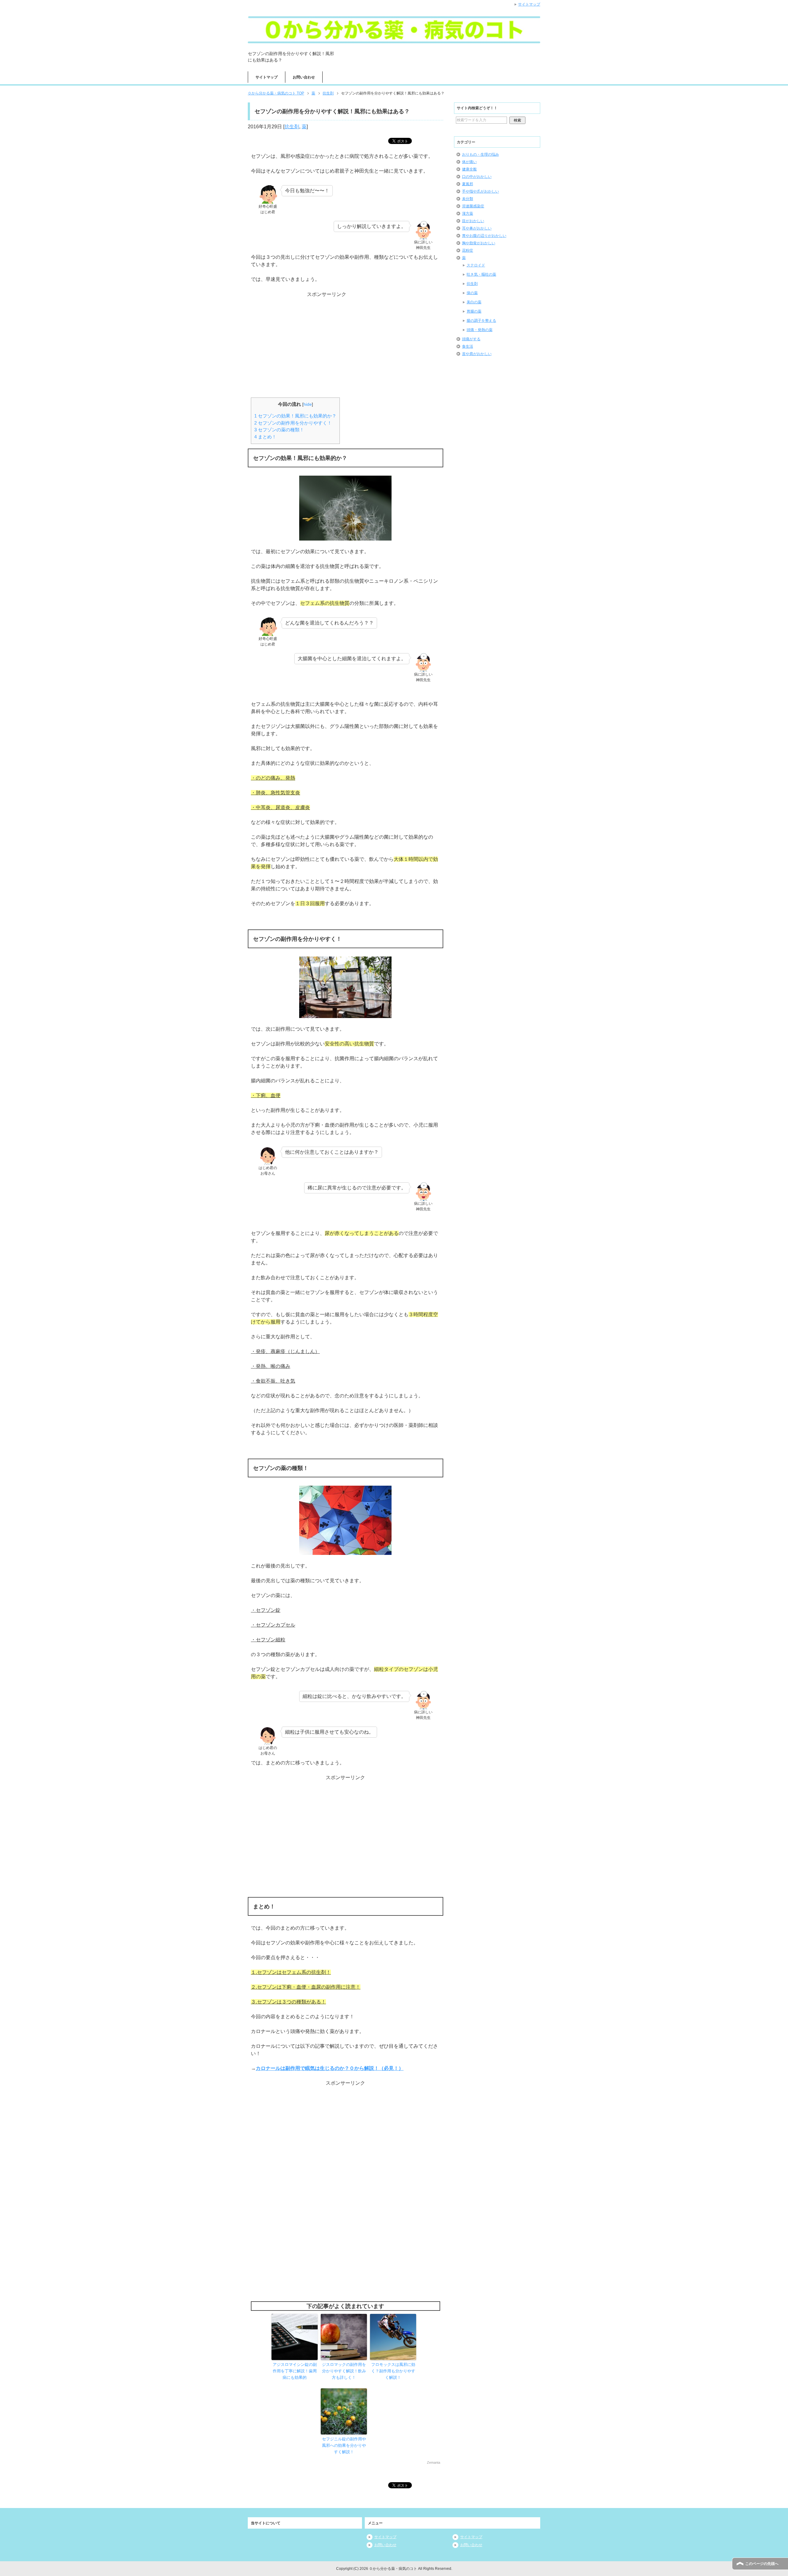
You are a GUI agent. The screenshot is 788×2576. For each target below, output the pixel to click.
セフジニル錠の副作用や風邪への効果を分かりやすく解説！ (344, 2445)
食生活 (468, 346)
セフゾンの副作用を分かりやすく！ (293, 423)
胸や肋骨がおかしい (479, 243)
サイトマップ (267, 77)
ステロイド (476, 265)
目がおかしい (473, 221)
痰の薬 (472, 293)
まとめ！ (265, 437)
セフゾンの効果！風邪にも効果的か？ (295, 416)
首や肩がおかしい (477, 354)
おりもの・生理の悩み (480, 154)
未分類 (468, 199)
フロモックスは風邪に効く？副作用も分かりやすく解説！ (393, 2371)
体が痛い (469, 162)
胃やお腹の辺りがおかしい (484, 236)
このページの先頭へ (762, 2564)
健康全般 (469, 169)
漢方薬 (468, 214)
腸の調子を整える (481, 321)
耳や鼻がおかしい (477, 228)
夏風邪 (468, 184)
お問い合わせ (304, 77)
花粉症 (468, 250)
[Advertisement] (345, 337)
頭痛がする (471, 339)
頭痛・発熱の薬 (480, 330)
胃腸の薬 (474, 311)
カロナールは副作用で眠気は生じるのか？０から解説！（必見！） (330, 2068)
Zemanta (434, 2462)
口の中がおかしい (477, 177)
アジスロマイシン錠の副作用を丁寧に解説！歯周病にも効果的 (295, 2371)
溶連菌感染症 (473, 206)
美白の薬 (474, 302)
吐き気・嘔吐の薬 (481, 274)
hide (308, 404)
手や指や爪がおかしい (480, 191)
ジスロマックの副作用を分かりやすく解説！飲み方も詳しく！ (344, 2371)
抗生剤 (292, 127)
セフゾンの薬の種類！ (279, 430)
